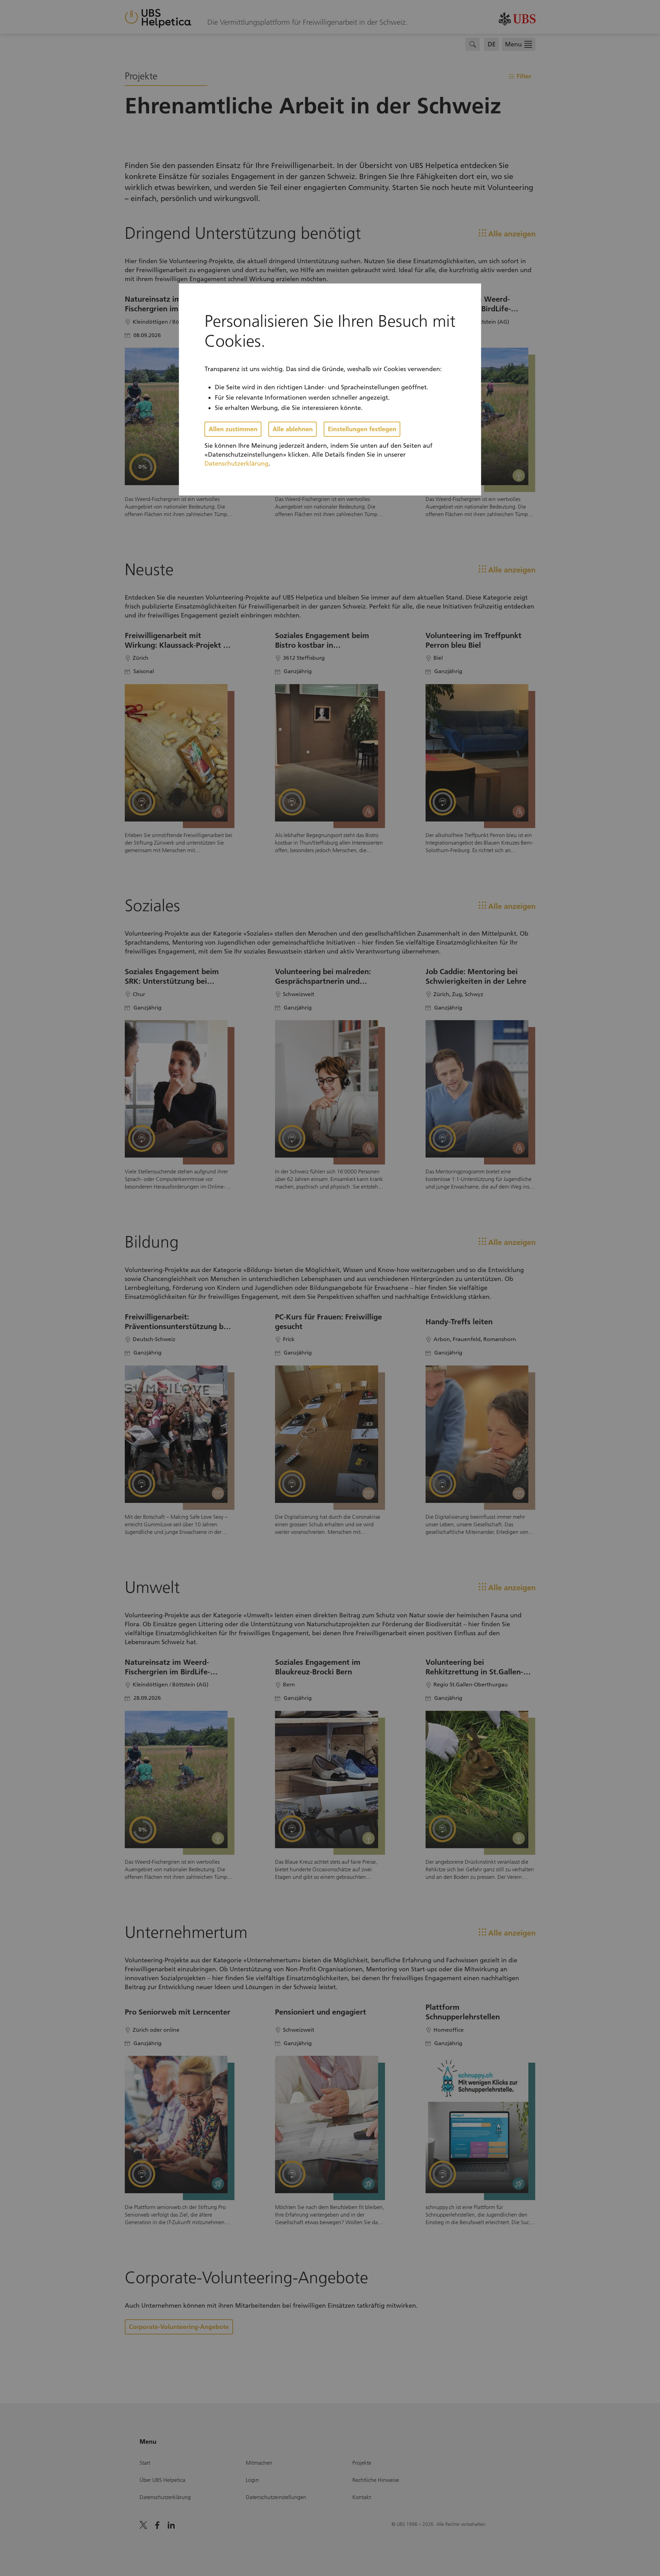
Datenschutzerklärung (236, 464)
